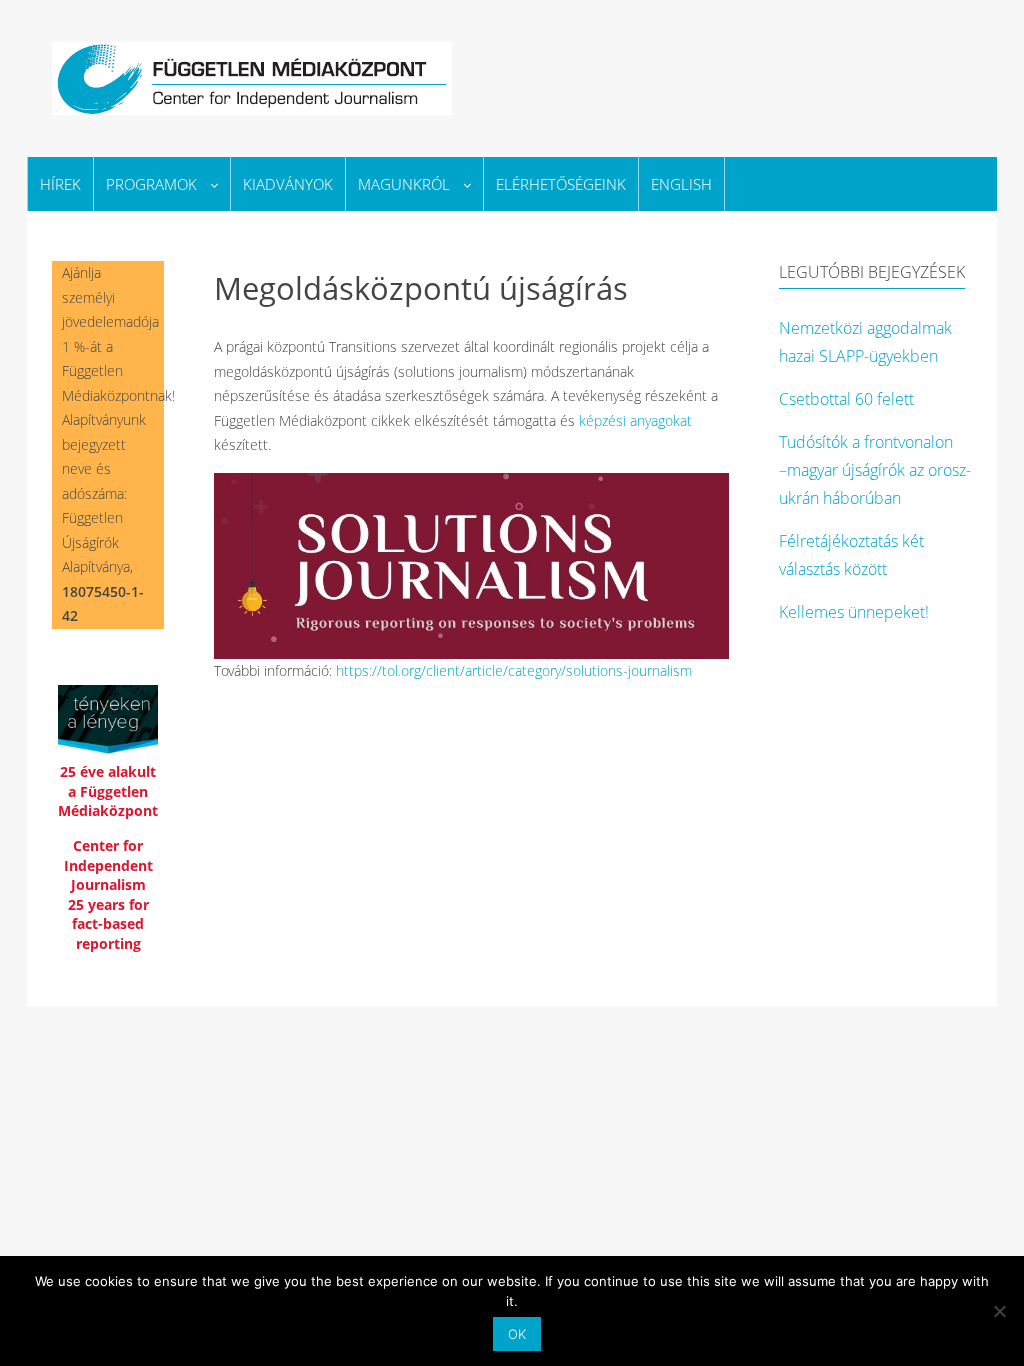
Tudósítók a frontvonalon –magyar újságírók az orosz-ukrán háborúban (875, 470)
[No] (999, 1311)
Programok (151, 184)
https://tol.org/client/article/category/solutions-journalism (514, 670)
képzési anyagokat (635, 420)
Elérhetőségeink (561, 184)
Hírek (60, 184)
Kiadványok (288, 184)
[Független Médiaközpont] (252, 75)
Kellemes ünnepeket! (854, 612)
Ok (517, 1334)
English (681, 184)
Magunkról (404, 184)
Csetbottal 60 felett (846, 399)
